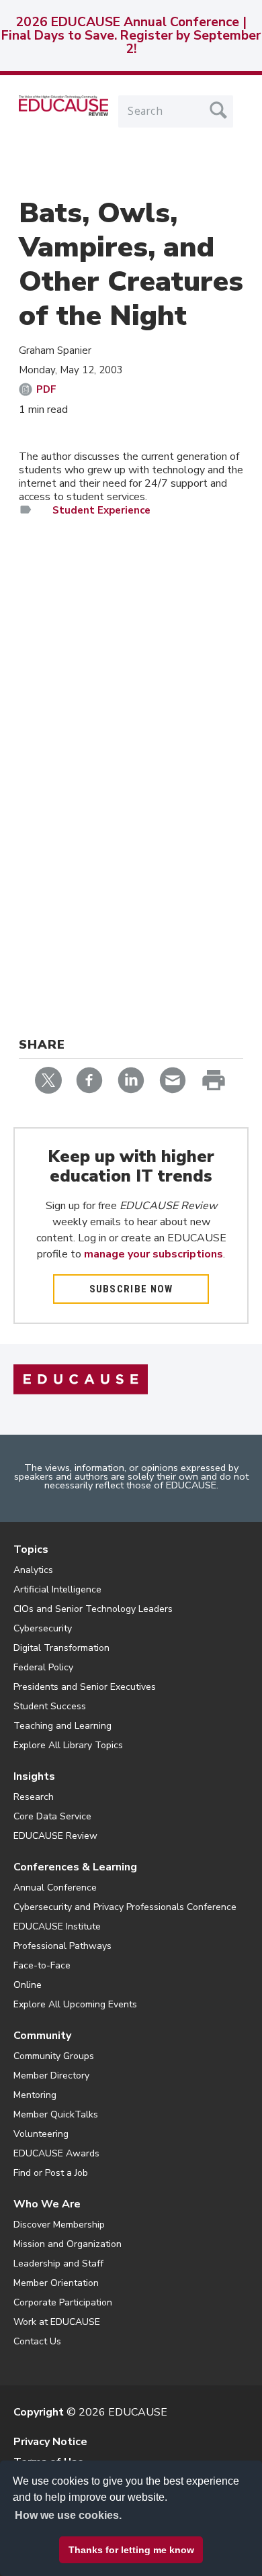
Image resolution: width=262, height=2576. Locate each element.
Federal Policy (43, 1667)
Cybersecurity (43, 1628)
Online (28, 1985)
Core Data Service (52, 1816)
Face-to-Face (42, 1965)
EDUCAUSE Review (55, 1836)
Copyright (39, 2412)
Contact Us (37, 2341)
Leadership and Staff (58, 2263)
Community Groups (54, 2056)
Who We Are (47, 2204)
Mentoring (35, 2095)
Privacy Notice (50, 2442)
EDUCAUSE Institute (57, 1926)
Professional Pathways (62, 1946)
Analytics (33, 1570)
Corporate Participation (63, 2302)
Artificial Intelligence (57, 1589)
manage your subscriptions (154, 1254)
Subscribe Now (131, 1289)
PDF (46, 389)
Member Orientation (56, 2283)
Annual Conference (55, 1888)
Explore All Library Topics (68, 1745)
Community (42, 2036)
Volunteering (41, 2134)
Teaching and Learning (62, 1726)
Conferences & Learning (75, 1867)
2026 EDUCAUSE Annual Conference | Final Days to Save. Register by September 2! (131, 36)
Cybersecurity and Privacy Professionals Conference (125, 1907)
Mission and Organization (68, 2244)
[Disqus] (131, 723)
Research (34, 1797)
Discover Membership (59, 2225)
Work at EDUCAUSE (57, 2322)
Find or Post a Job (51, 2173)
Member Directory (51, 2076)
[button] (88, 2545)
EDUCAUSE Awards (56, 2153)
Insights (34, 1776)
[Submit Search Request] (218, 110)
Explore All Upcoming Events (75, 2004)
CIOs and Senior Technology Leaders (93, 1609)
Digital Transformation (61, 1648)
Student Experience (101, 510)
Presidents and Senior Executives (85, 1687)
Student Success (50, 1706)
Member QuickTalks (56, 2114)
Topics (31, 1549)
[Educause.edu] (81, 1378)
